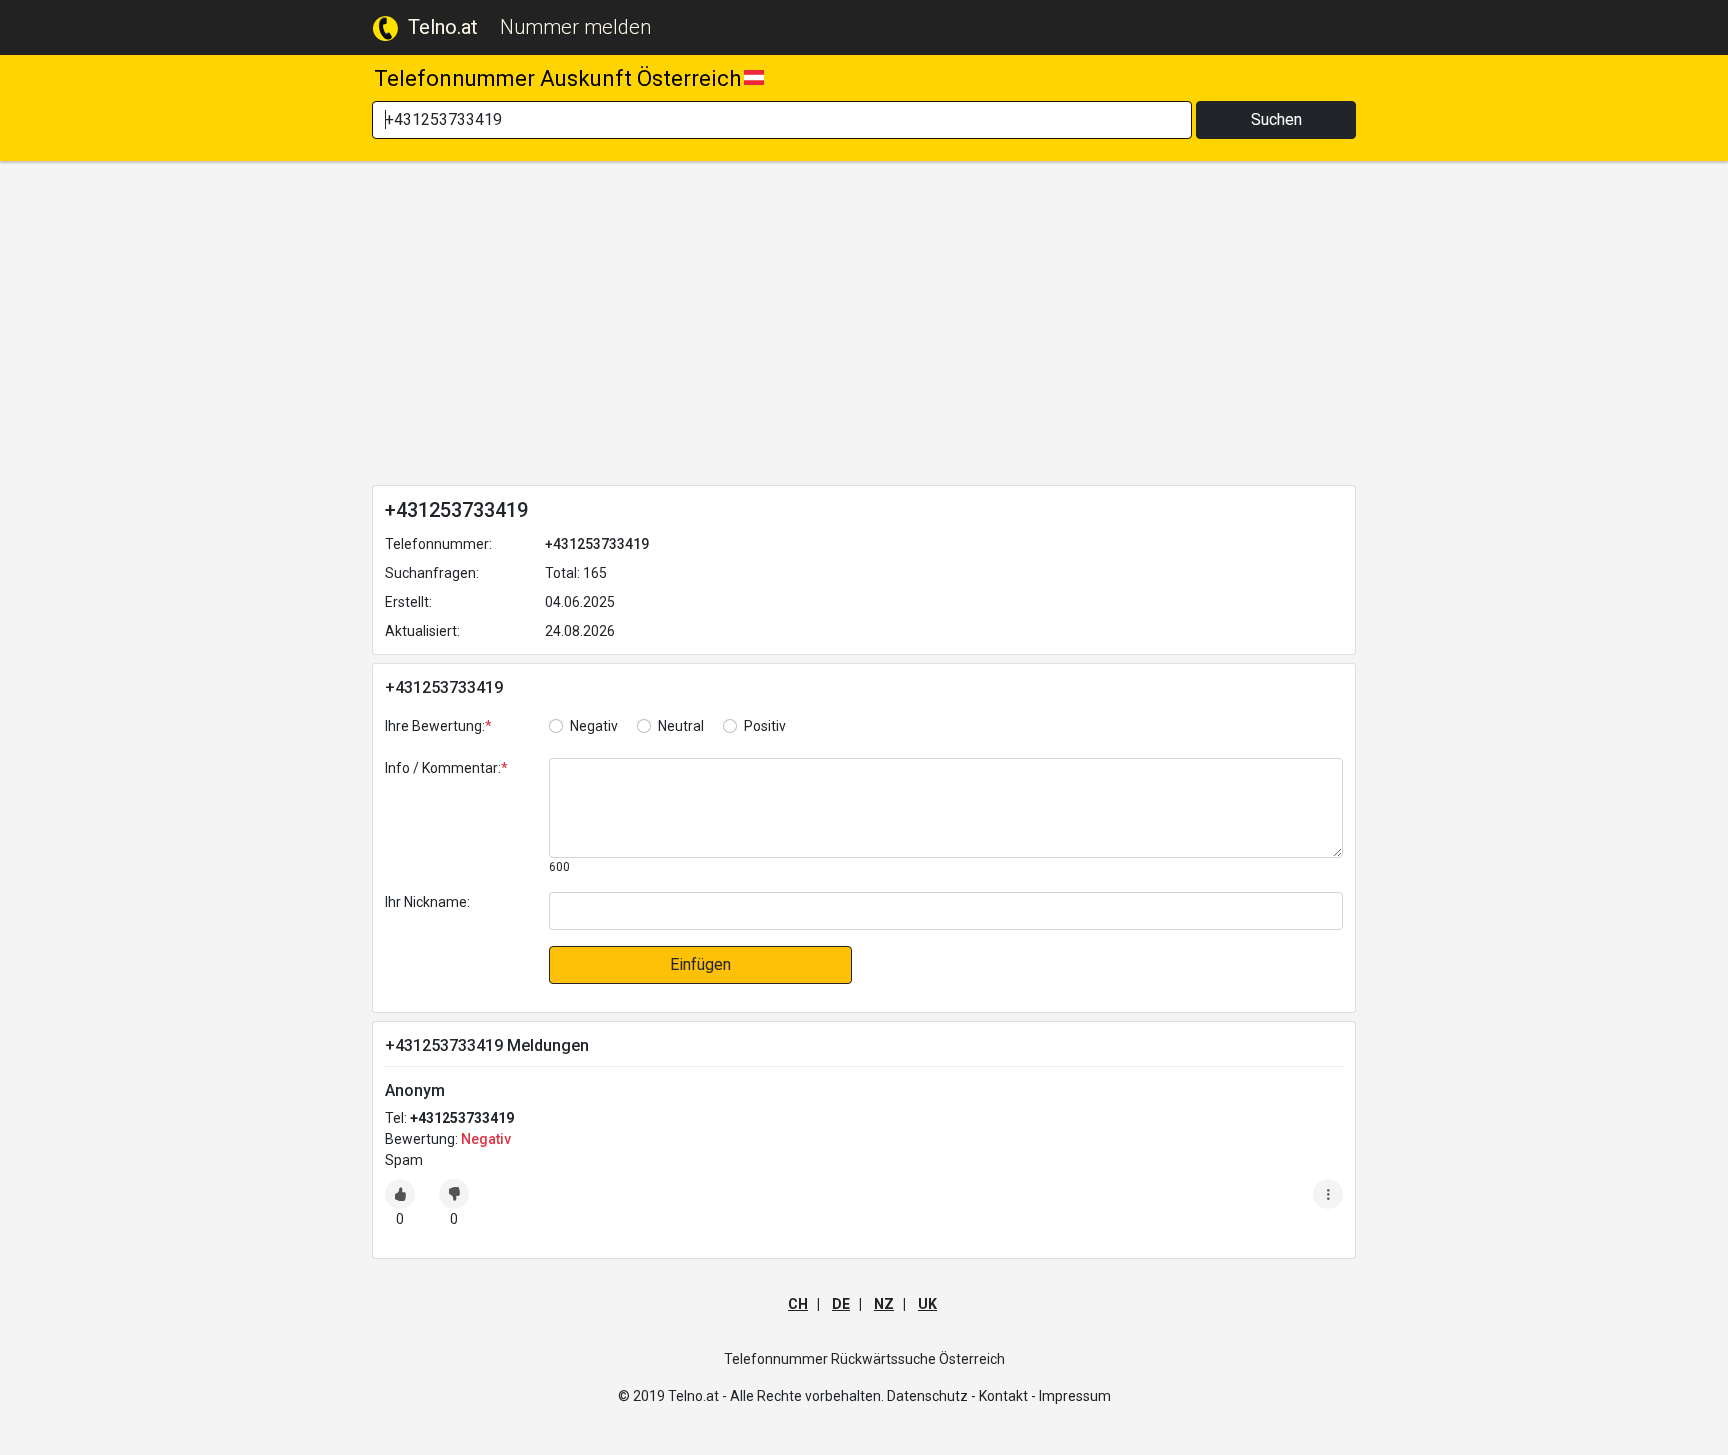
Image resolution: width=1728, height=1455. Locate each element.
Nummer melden (575, 27)
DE (841, 1304)
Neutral (681, 726)
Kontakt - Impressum (1045, 1396)
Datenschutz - (931, 1396)
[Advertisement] (864, 327)
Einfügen (700, 964)
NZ (884, 1304)
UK (927, 1304)
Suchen (1276, 119)
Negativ (594, 726)
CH (798, 1304)
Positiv (765, 726)
